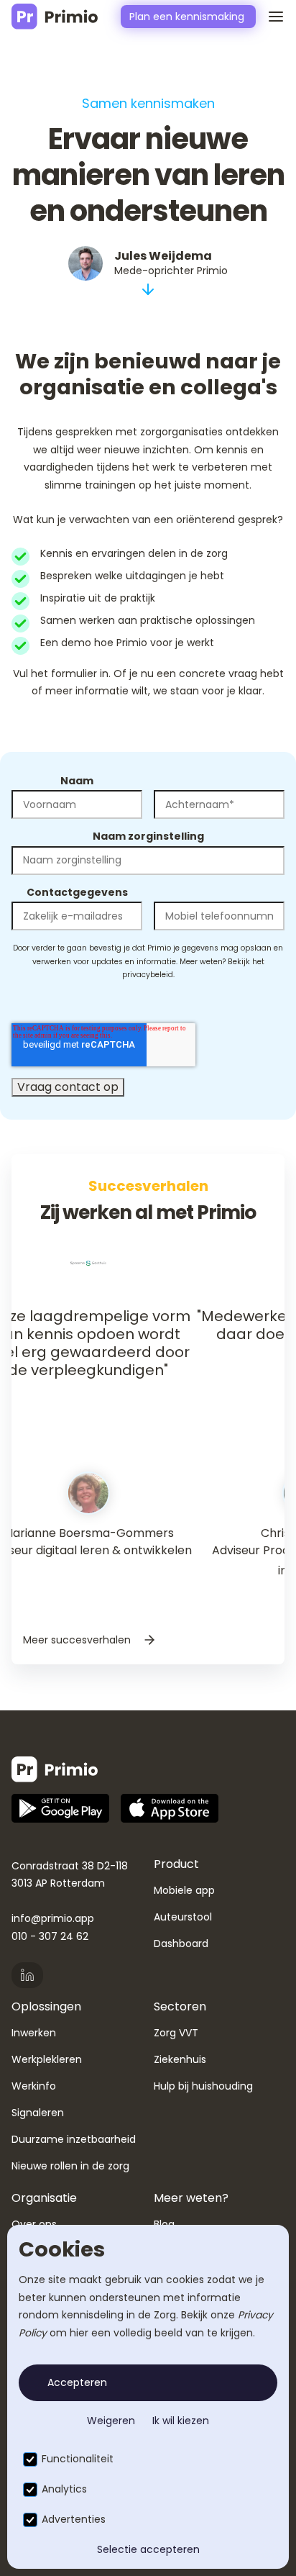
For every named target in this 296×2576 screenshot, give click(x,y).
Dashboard (181, 1944)
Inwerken (34, 2033)
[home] (55, 17)
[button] (270, 17)
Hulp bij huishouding (203, 2086)
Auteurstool (183, 1917)
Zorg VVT (176, 2033)
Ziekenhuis (180, 2059)
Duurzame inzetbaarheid (74, 2139)
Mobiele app (184, 1890)
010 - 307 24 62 (50, 1936)
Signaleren (38, 2113)
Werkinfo (34, 2086)
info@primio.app (53, 1918)
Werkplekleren (47, 2059)
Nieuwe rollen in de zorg (70, 2166)
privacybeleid (148, 975)
